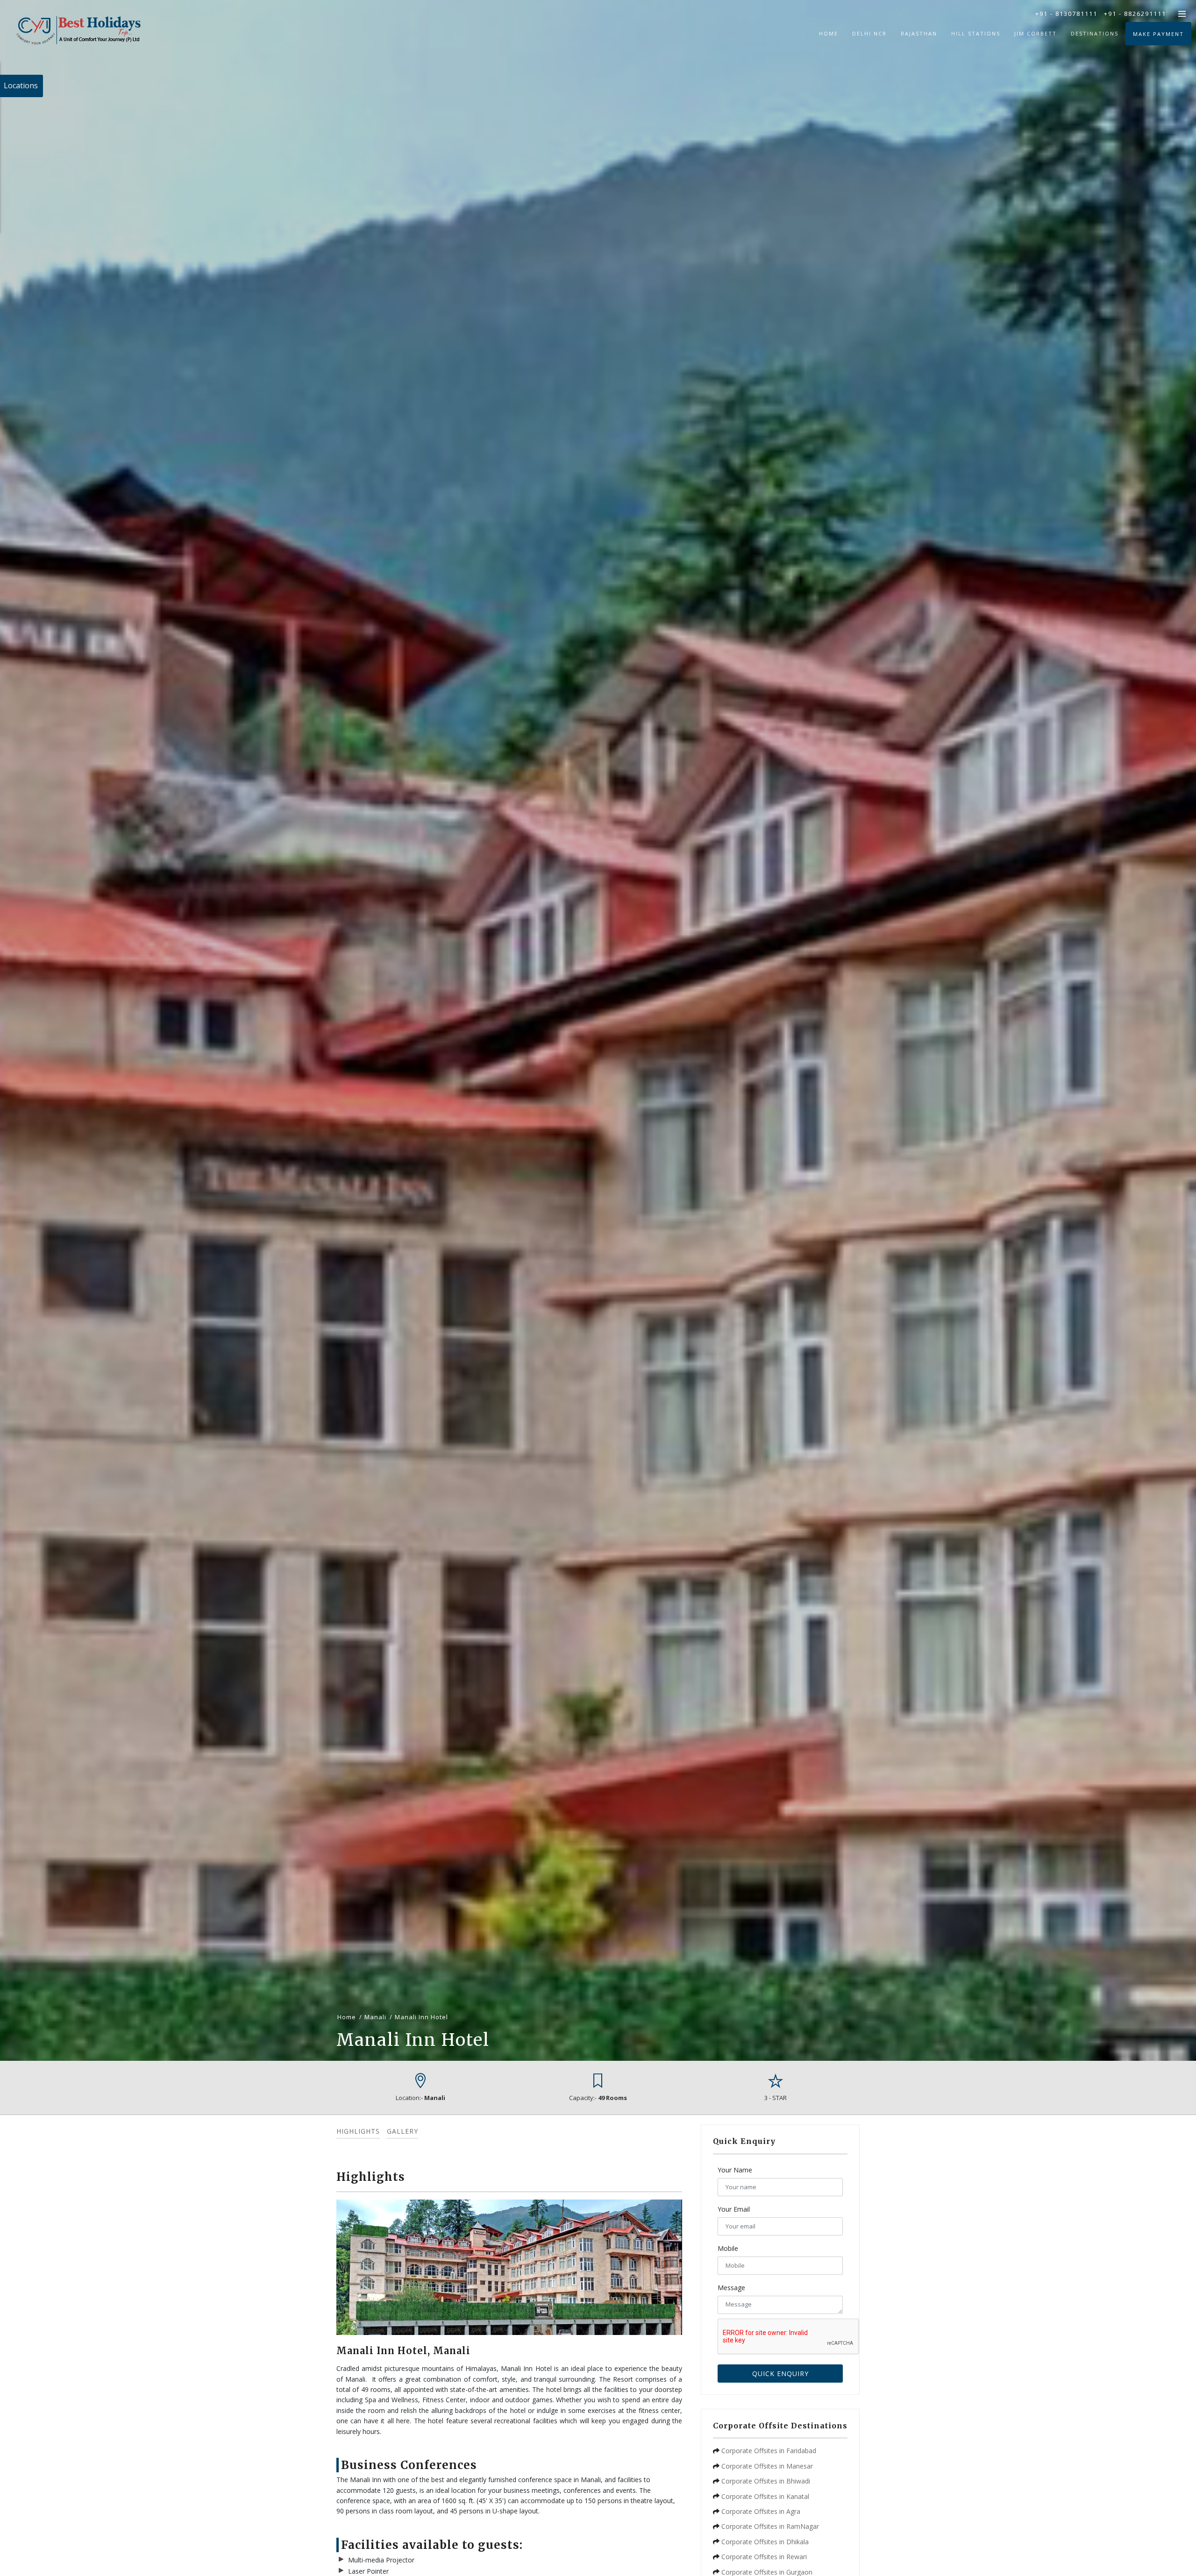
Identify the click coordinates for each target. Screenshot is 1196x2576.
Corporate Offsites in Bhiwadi (766, 2481)
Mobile (728, 2248)
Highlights (358, 2131)
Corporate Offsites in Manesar (767, 2466)
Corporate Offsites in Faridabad (769, 2451)
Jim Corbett (1036, 33)
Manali (375, 2017)
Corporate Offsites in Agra (761, 2511)
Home (829, 33)
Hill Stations (976, 33)
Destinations (1095, 33)
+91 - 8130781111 (1066, 14)
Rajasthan (919, 33)
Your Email (734, 2209)
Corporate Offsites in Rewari (764, 2557)
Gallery (402, 2131)
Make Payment (1158, 34)
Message (731, 2288)
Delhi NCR (869, 33)
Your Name (735, 2170)
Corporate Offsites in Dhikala (765, 2542)
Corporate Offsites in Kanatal (765, 2496)
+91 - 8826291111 (1135, 14)
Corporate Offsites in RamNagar (770, 2526)
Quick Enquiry (780, 2374)
